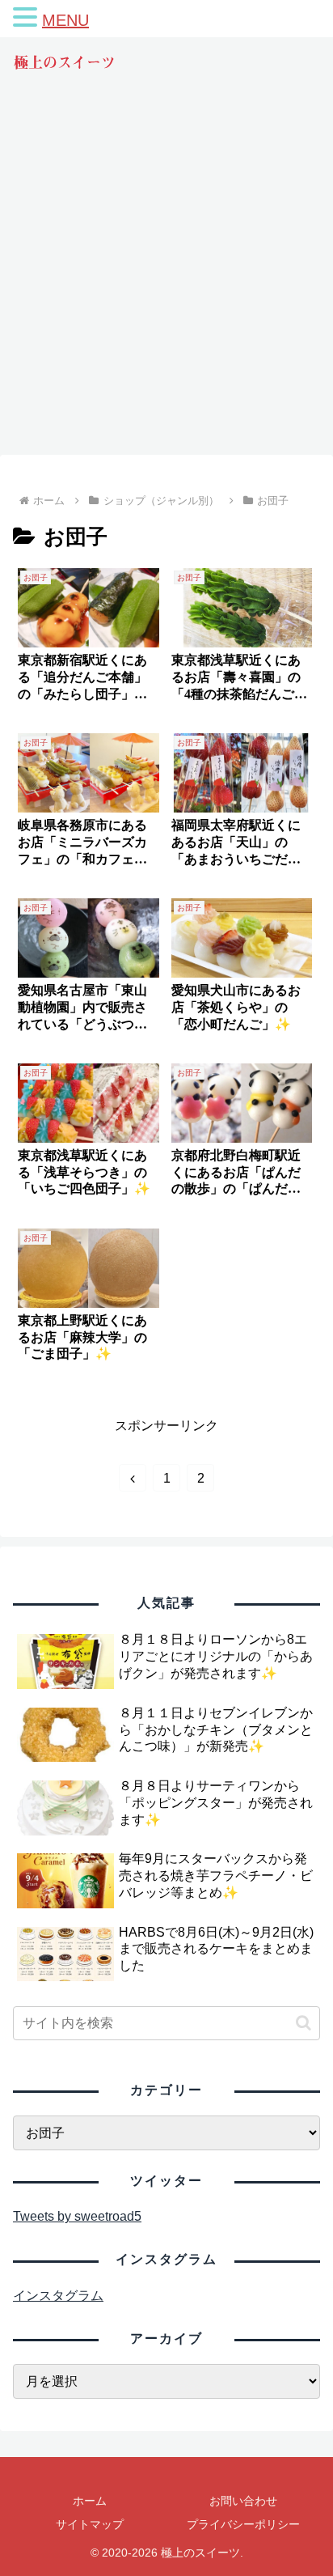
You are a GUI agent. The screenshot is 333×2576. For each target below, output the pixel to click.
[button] (303, 2023)
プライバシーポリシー (243, 2524)
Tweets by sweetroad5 (77, 2216)
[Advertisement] (166, 278)
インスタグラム (58, 2296)
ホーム (90, 2501)
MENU (65, 20)
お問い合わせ (243, 2501)
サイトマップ (90, 2524)
